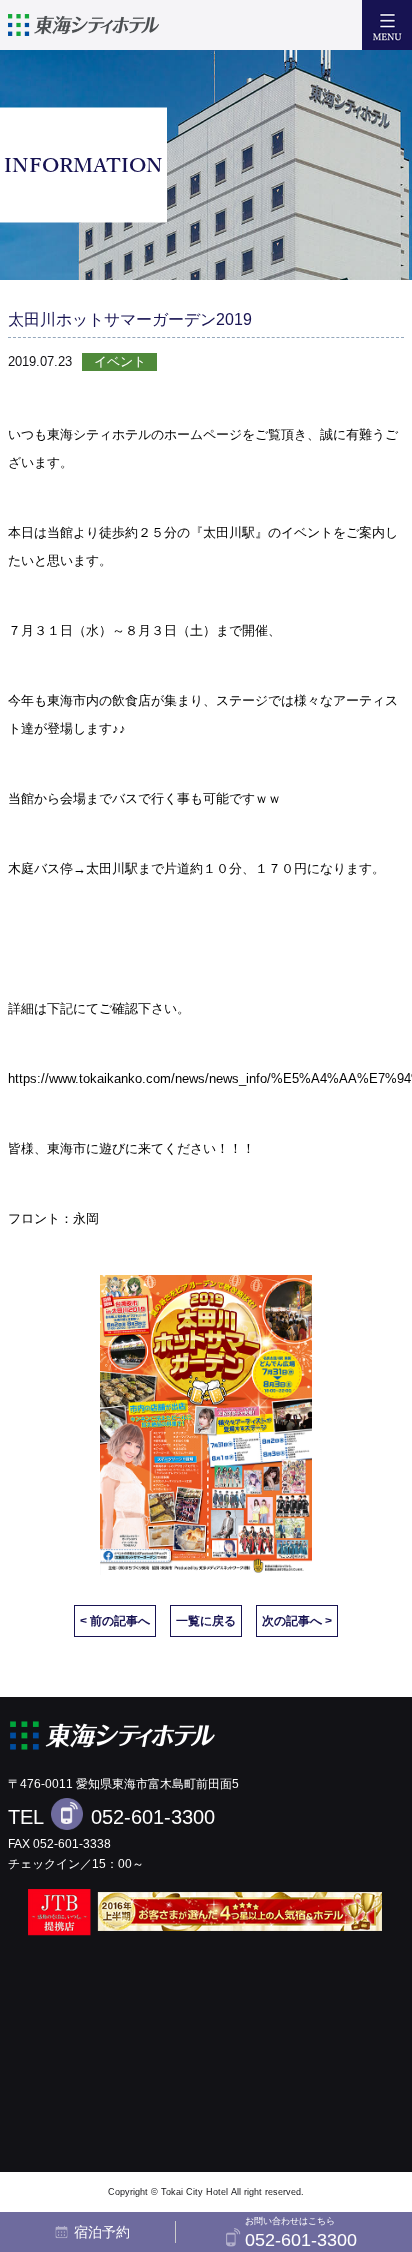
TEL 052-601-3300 (111, 1817)
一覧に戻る (206, 1621)
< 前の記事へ (115, 1621)
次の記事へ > (297, 1621)
